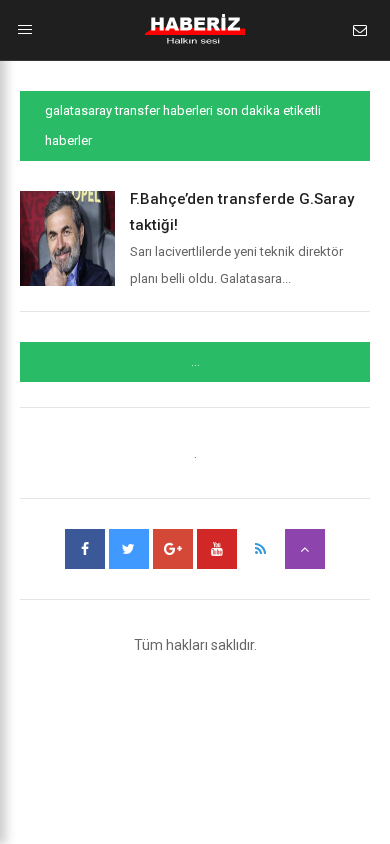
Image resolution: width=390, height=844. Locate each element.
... (195, 362)
